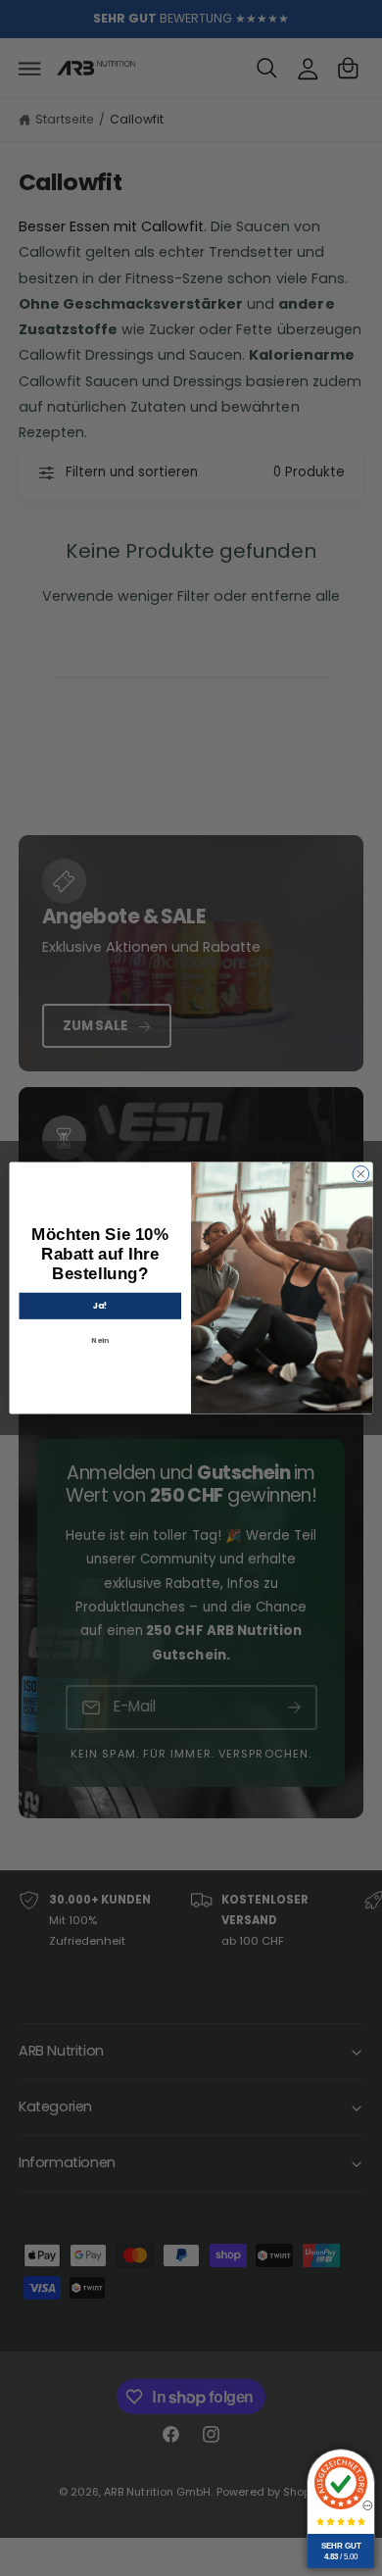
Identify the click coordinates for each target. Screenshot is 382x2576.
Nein (100, 1339)
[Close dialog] (361, 1174)
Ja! (100, 1306)
